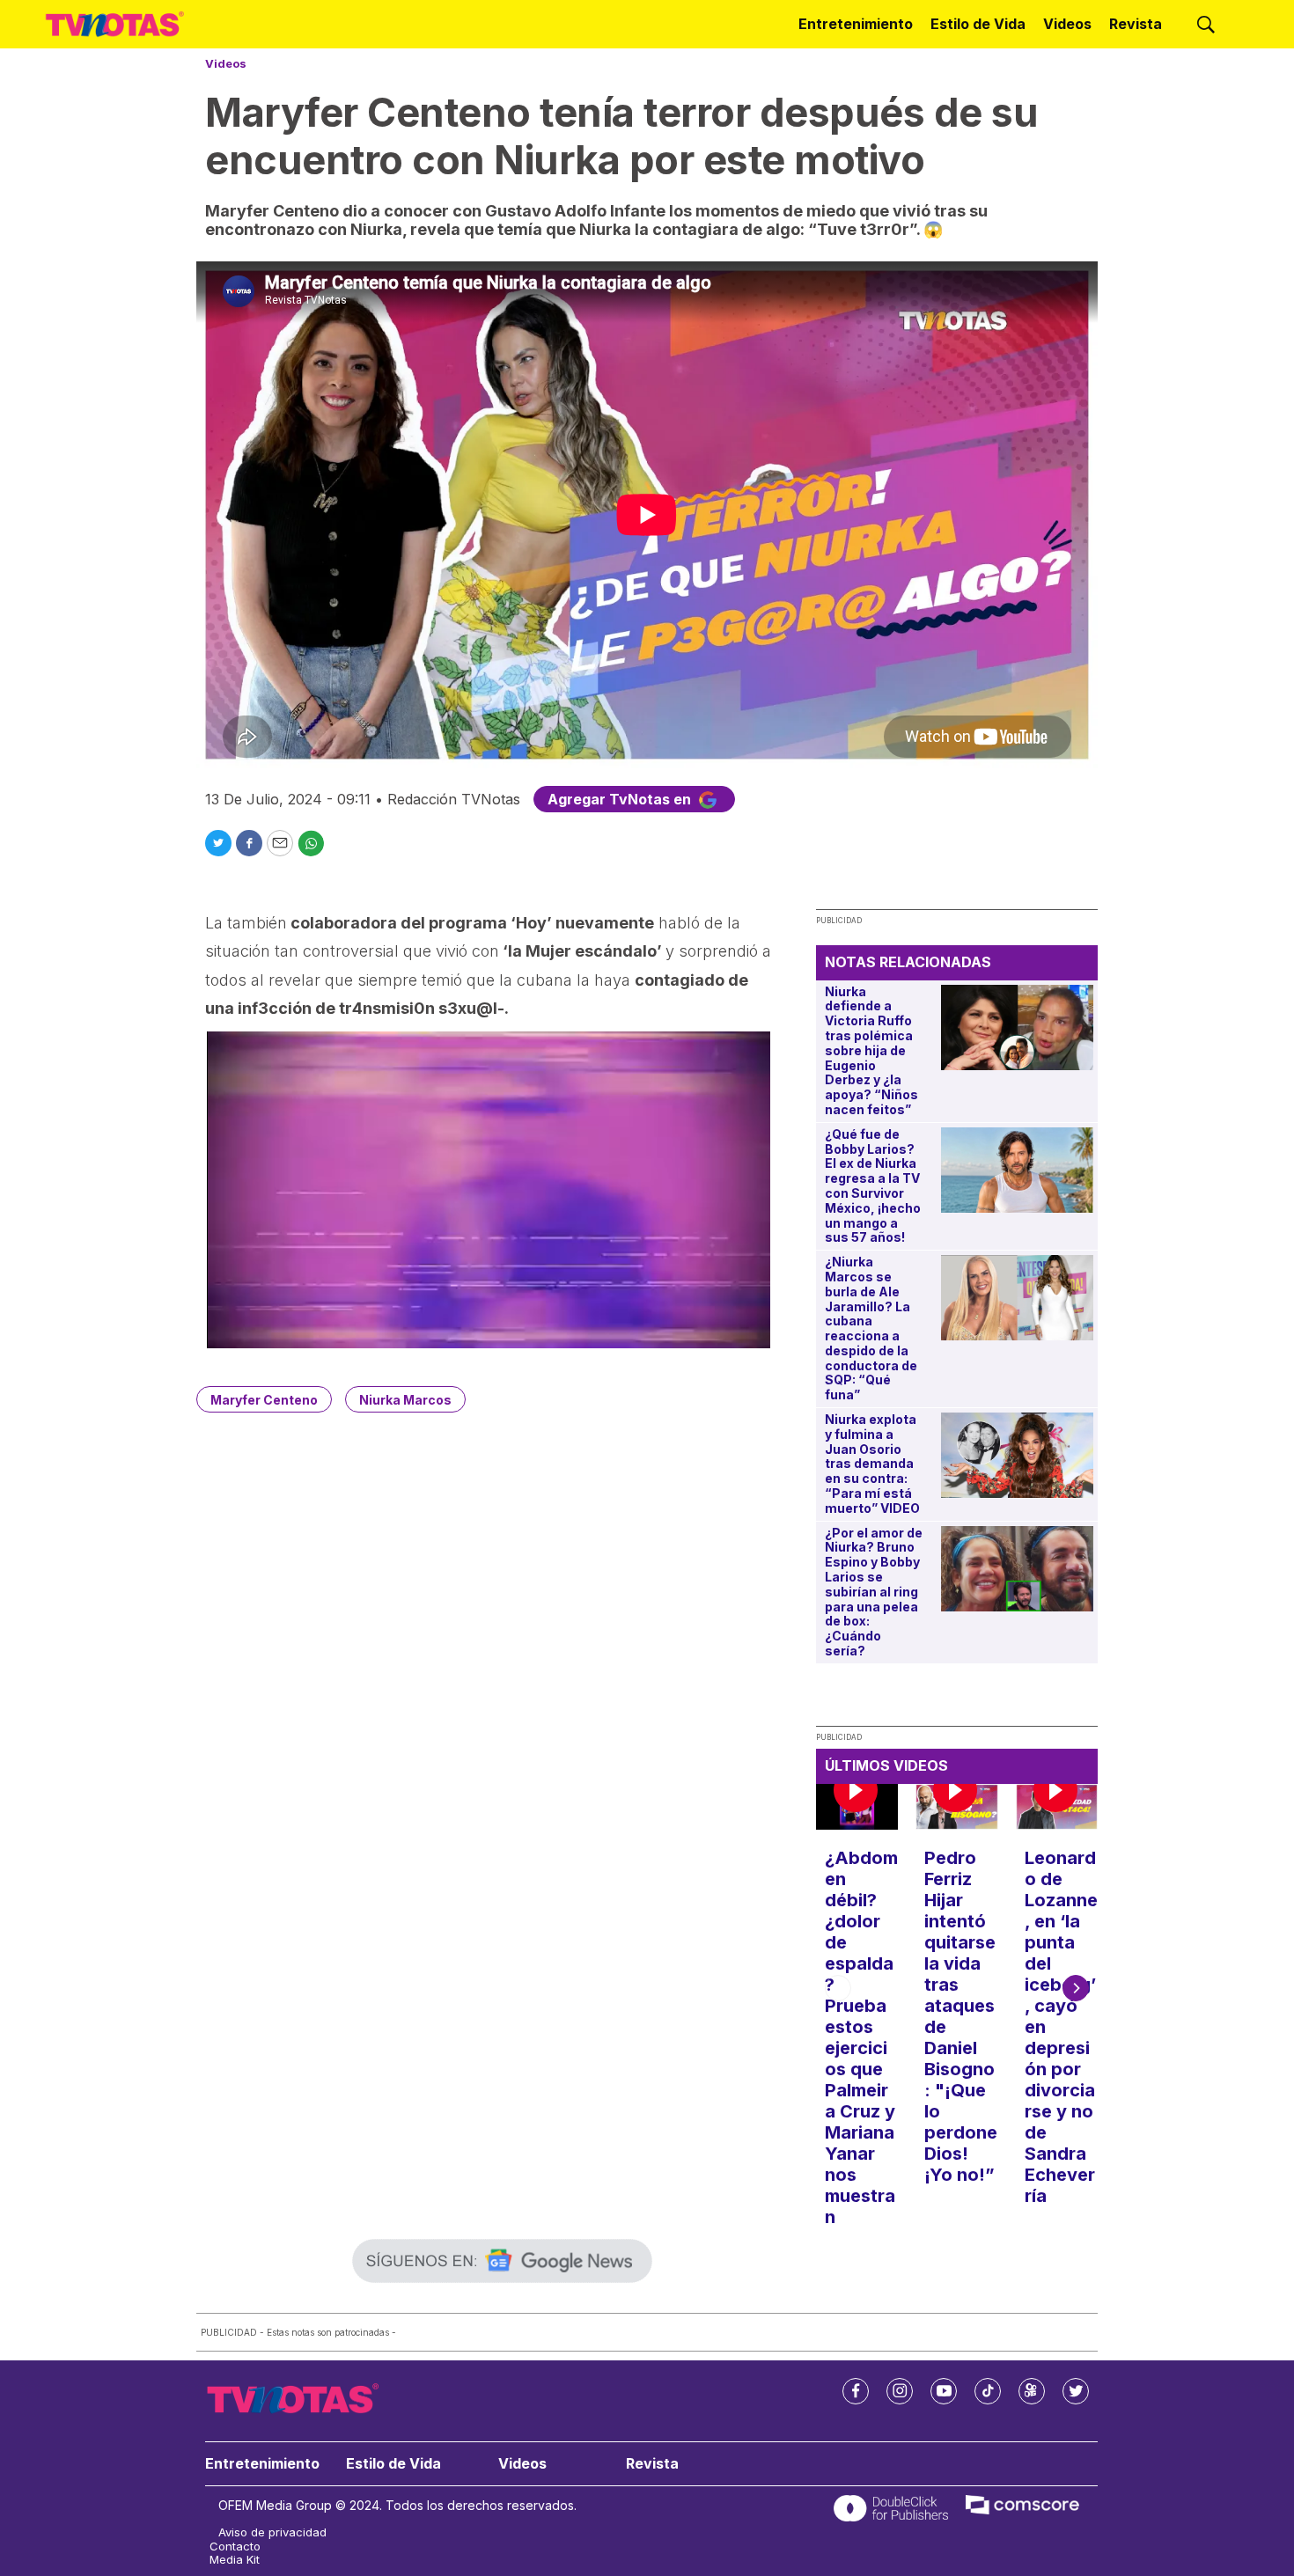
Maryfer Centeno (264, 1400)
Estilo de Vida (978, 24)
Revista (1136, 24)
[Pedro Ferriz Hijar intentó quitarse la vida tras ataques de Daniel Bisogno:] (956, 1807)
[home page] (115, 24)
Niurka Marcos (405, 1400)
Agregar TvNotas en (621, 799)
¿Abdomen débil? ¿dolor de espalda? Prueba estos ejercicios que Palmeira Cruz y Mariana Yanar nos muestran (861, 2037)
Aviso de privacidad (272, 2532)
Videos (1067, 24)
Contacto (235, 2547)
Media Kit (235, 2560)
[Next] (1076, 1988)
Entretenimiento (856, 24)
